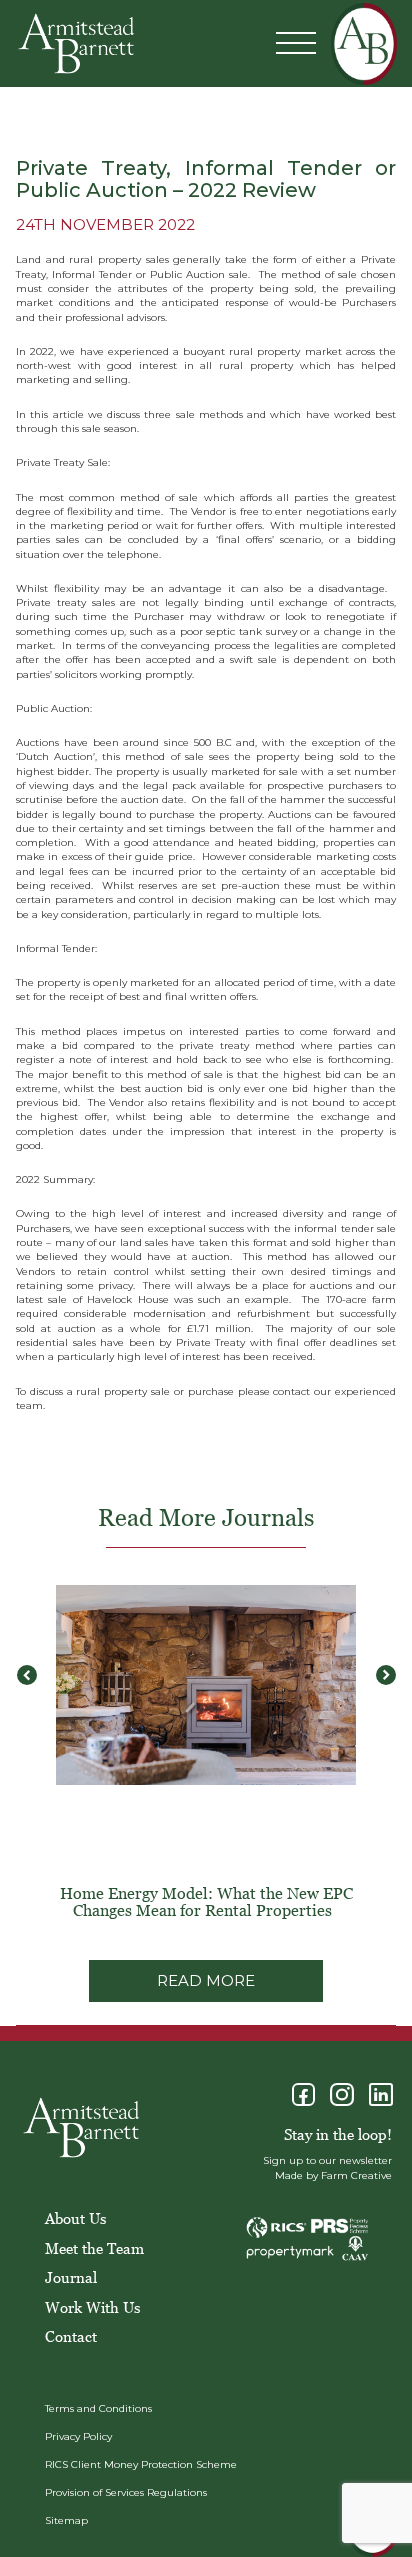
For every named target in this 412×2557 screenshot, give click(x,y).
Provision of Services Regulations (126, 2492)
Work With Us (92, 2307)
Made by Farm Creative (333, 2175)
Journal (71, 2277)
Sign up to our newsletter (327, 2160)
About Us (75, 2218)
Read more (206, 1980)
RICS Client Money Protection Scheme (141, 2464)
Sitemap (66, 2520)
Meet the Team (94, 2248)
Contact (71, 2336)
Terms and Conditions (98, 2408)
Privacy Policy (78, 2436)
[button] (385, 1675)
